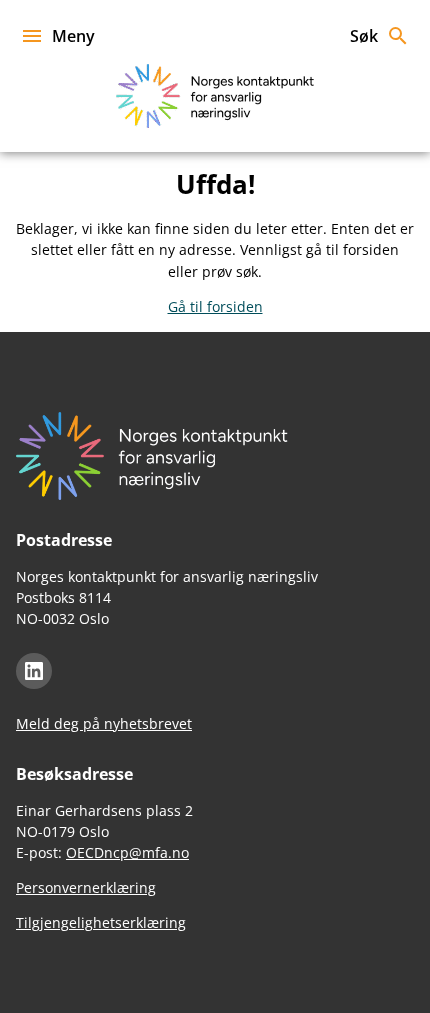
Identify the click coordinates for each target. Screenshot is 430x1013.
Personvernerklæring (86, 887)
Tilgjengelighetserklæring (101, 922)
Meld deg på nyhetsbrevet (104, 723)
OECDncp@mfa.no (127, 852)
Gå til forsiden (215, 306)
